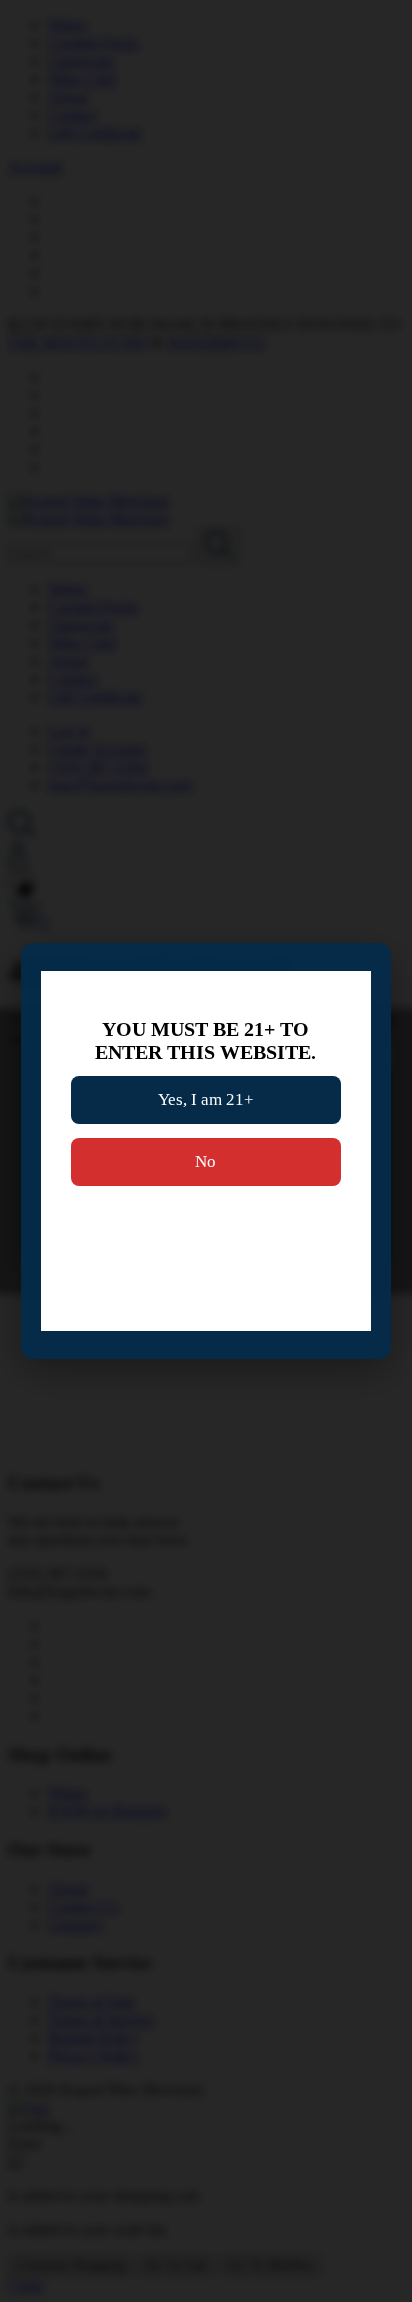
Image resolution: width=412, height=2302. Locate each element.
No (205, 1161)
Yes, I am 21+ (206, 1099)
